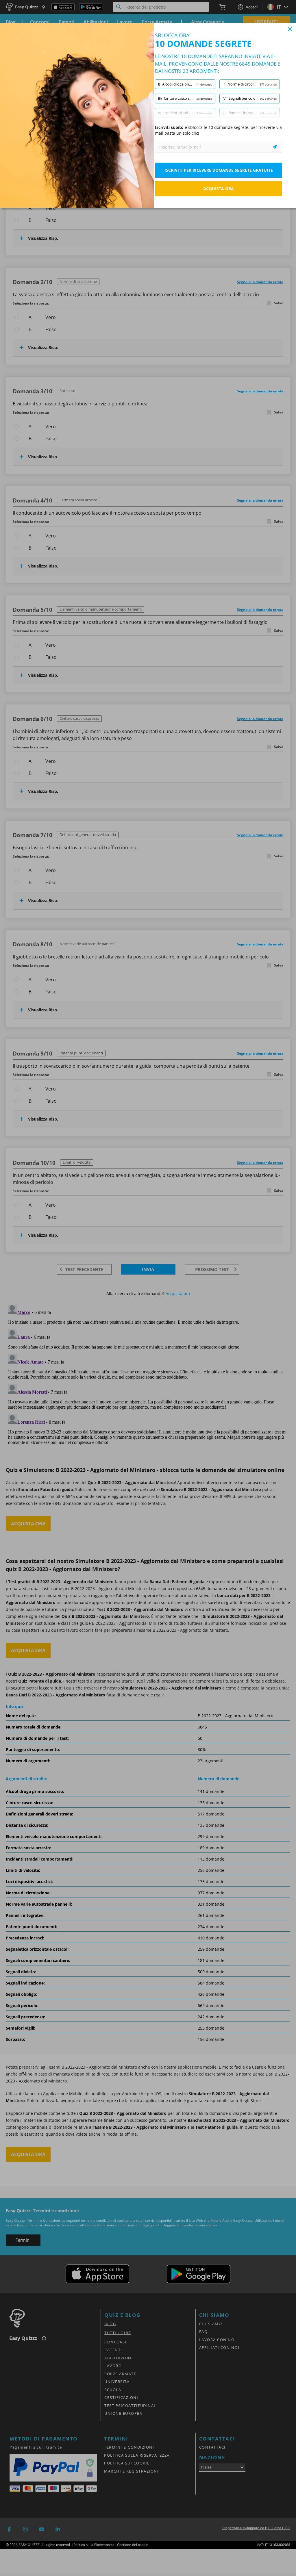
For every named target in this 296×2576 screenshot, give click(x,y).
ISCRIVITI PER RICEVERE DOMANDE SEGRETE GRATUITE (219, 170)
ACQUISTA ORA (219, 189)
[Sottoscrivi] (275, 147)
